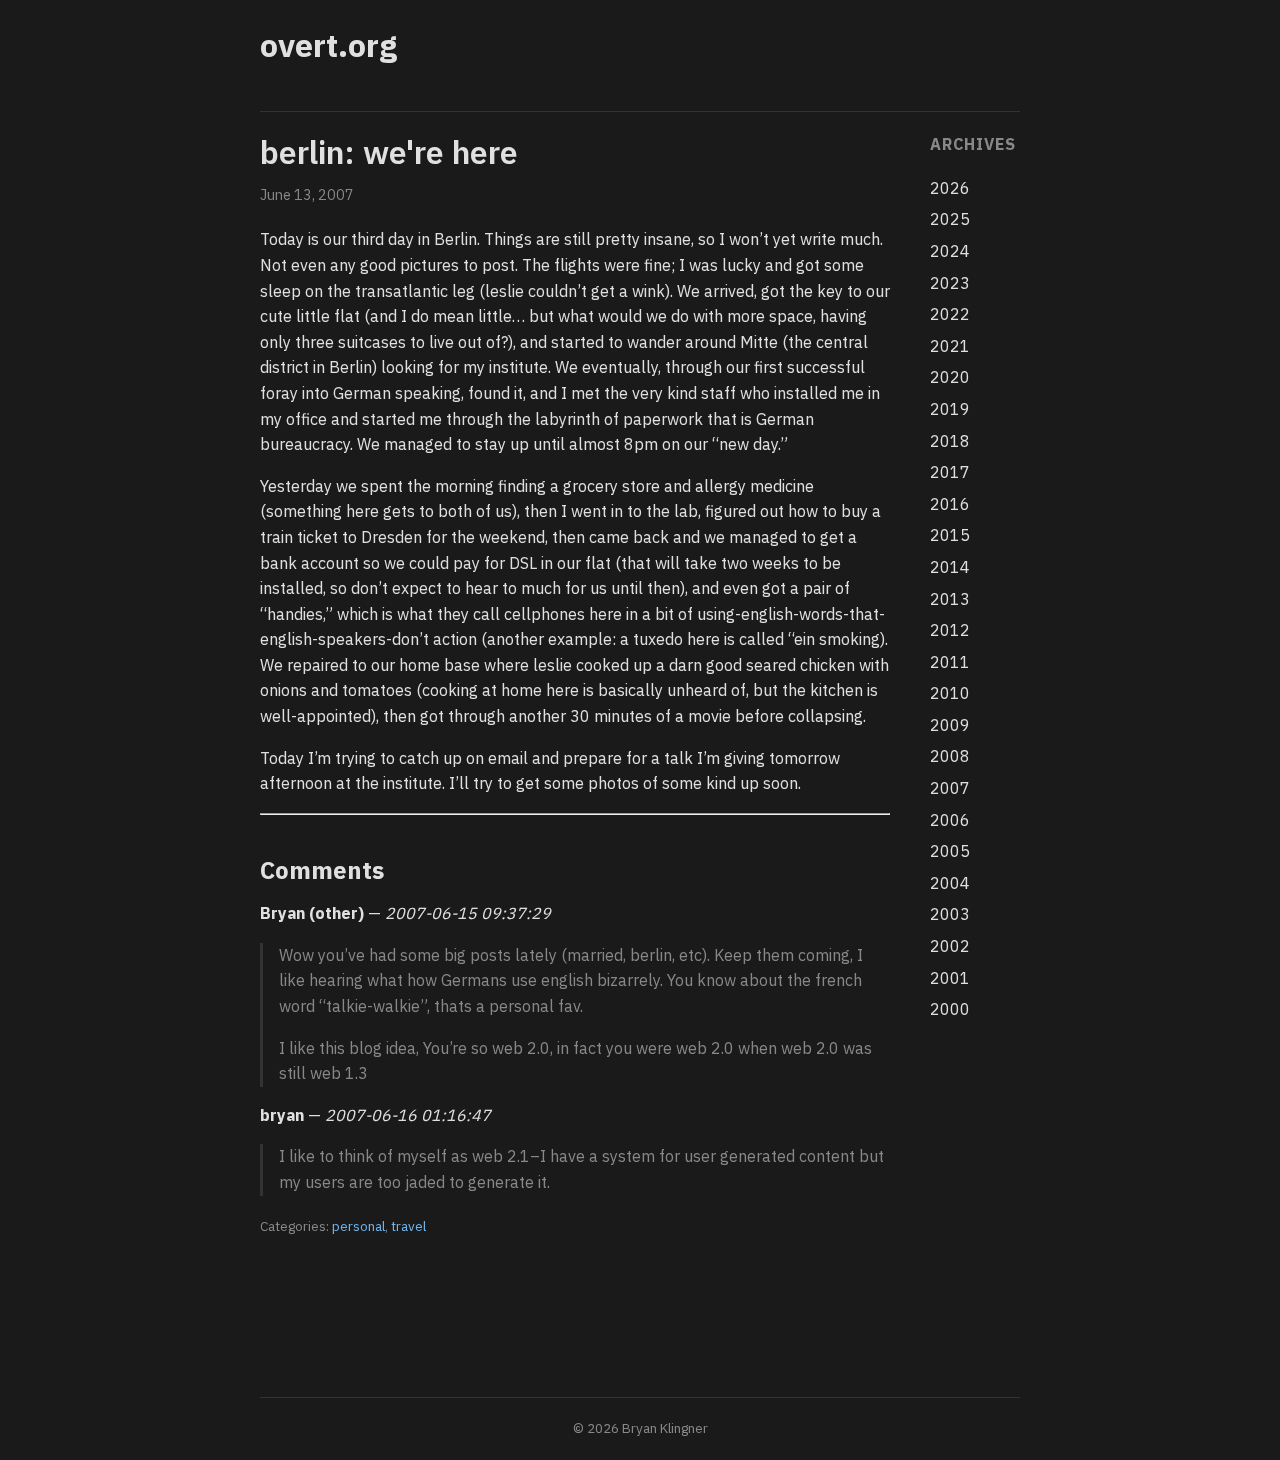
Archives (972, 144)
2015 (950, 535)
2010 (950, 693)
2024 (950, 251)
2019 (950, 409)
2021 (950, 346)
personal (358, 1226)
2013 (950, 599)
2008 (950, 756)
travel (408, 1226)
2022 (950, 314)
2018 (950, 441)
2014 (950, 567)
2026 (950, 188)
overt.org (328, 45)
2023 (950, 283)
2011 (950, 662)
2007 (950, 788)
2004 (950, 883)
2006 (950, 820)
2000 (950, 1009)
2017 (950, 472)
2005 (950, 851)
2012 (950, 630)
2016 (950, 504)
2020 (950, 377)
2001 (950, 978)
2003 (950, 914)
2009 (950, 725)
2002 (950, 946)
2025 (950, 219)
